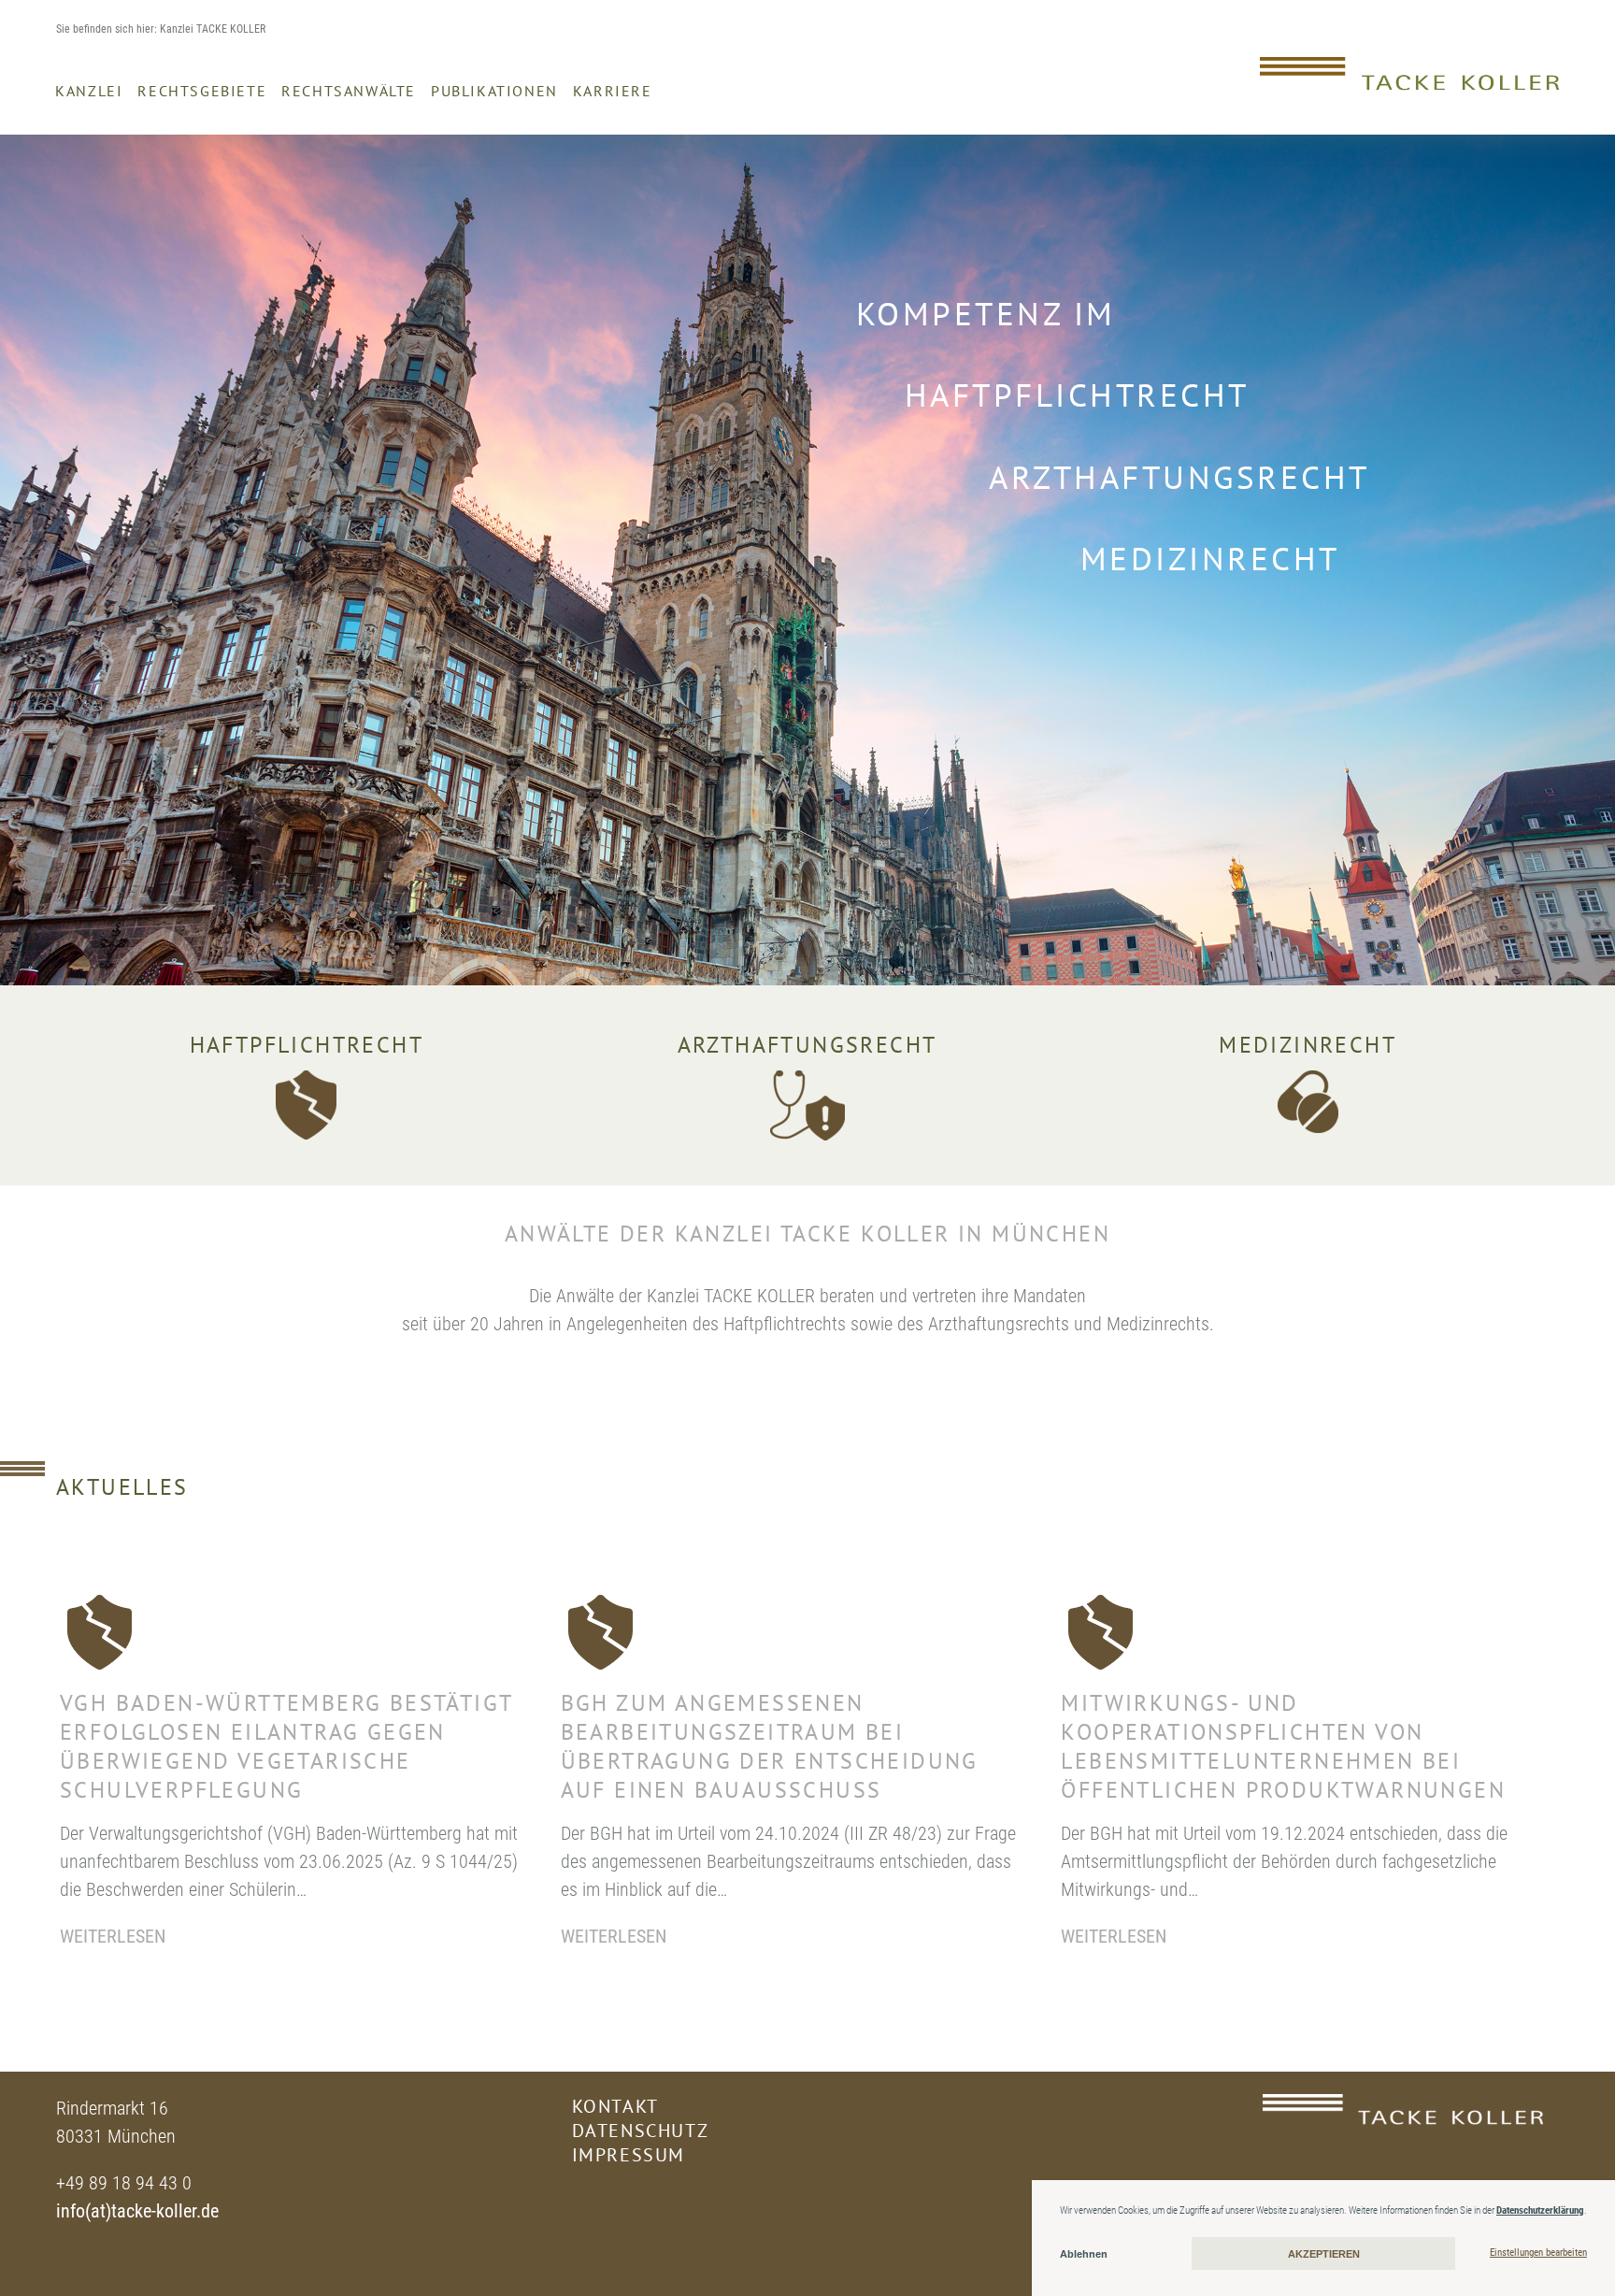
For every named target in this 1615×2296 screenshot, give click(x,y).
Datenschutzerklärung (1540, 2210)
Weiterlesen (113, 1936)
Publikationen (494, 91)
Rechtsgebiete (202, 91)
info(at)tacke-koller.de (137, 2211)
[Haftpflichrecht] (306, 1105)
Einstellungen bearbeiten (1538, 2253)
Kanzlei (89, 91)
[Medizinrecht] (1308, 1102)
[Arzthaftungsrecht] (807, 1105)
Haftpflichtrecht (307, 1045)
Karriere (613, 91)
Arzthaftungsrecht (807, 1045)
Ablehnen (1084, 2254)
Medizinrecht (1308, 1045)
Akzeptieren (1324, 2254)
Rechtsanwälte (349, 91)
